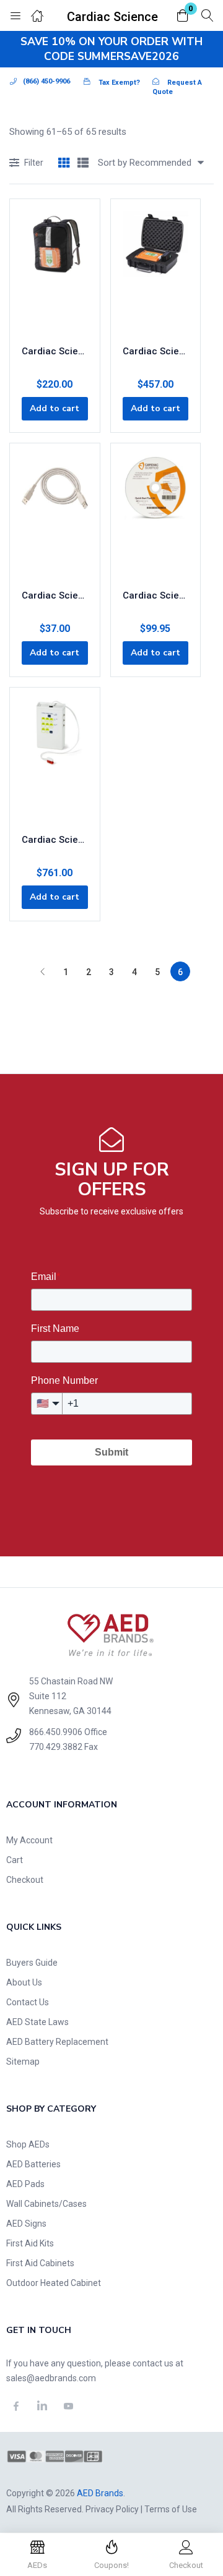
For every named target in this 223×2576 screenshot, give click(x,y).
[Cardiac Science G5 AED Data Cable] (55, 517)
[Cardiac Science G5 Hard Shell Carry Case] (156, 273)
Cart (15, 1860)
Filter (34, 163)
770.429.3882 (56, 1747)
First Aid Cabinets (40, 2263)
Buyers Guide (32, 1963)
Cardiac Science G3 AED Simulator (55, 840)
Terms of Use (171, 2509)
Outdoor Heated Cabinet (54, 2283)
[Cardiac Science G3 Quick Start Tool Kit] (156, 517)
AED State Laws (37, 2022)
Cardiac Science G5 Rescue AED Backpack (55, 351)
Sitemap (23, 2062)
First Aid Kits (30, 2243)
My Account (29, 1840)
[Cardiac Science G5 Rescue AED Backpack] (55, 273)
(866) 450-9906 (46, 81)
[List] (83, 164)
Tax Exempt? (119, 83)
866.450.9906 (56, 1732)
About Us (24, 1982)
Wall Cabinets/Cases (46, 2204)
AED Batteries (33, 2164)
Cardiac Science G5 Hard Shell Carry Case (156, 351)
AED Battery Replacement (57, 2042)
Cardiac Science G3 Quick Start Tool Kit (156, 595)
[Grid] (64, 164)
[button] (183, 16)
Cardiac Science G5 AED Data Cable (55, 595)
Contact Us (28, 2002)
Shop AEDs (28, 2144)
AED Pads (25, 2184)
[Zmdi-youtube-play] (69, 2406)
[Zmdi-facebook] (16, 2406)
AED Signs (26, 2224)
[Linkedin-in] (43, 2406)
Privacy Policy (112, 2509)
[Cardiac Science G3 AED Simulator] (55, 761)
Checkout (25, 1880)
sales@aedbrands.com (51, 2378)
